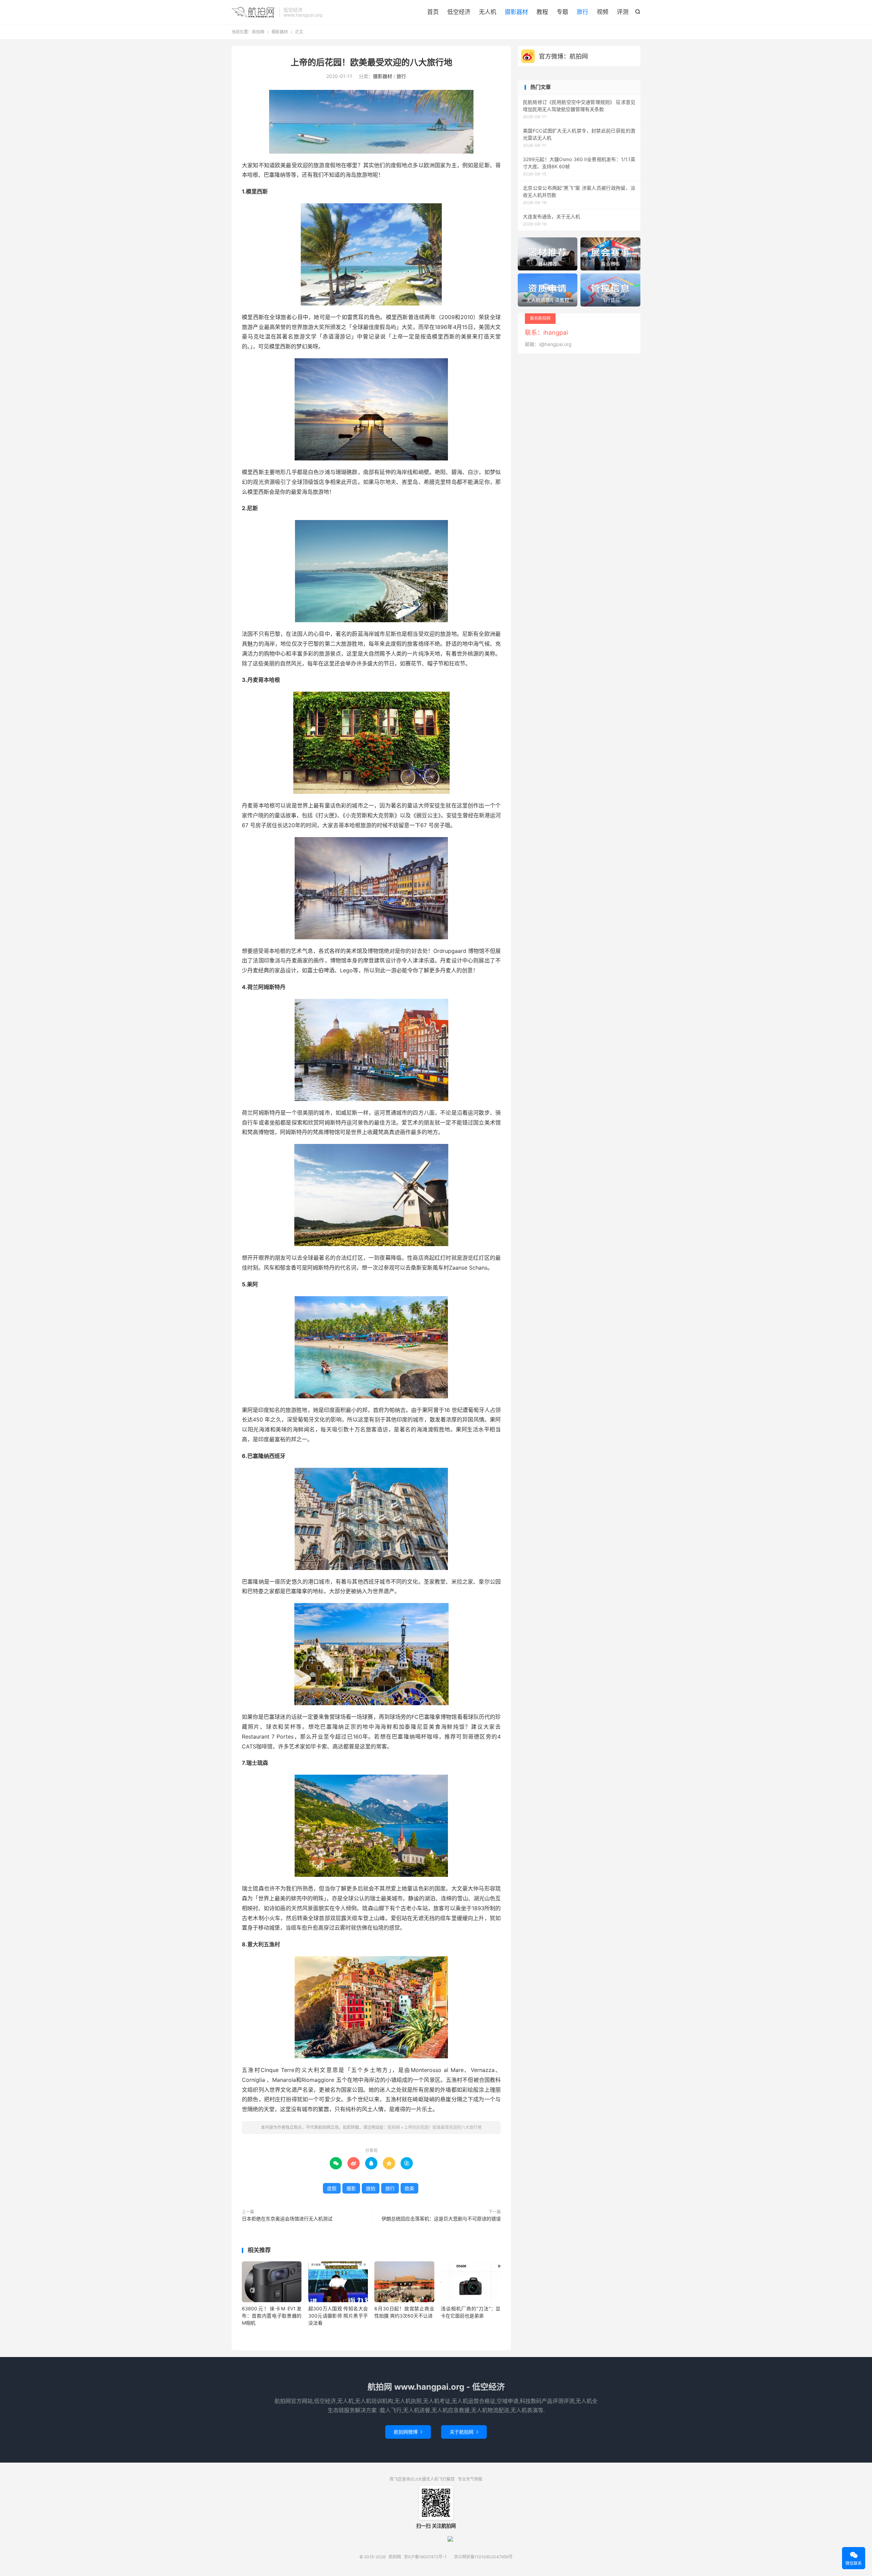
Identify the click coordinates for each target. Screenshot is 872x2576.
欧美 (409, 2188)
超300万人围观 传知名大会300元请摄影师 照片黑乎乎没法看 (338, 2316)
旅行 (582, 12)
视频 (603, 12)
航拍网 (254, 12)
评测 (623, 12)
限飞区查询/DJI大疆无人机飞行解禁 (422, 2479)
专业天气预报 (470, 2479)
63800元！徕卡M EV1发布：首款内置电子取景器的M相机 (272, 2316)
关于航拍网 (464, 2432)
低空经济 (459, 12)
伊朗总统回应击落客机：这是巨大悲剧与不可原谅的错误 (441, 2219)
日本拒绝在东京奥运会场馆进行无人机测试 (287, 2219)
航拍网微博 (408, 2432)
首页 (433, 12)
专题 (562, 12)
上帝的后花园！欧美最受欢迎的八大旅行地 (371, 62)
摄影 (351, 2188)
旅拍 (371, 2188)
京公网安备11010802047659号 (483, 2557)
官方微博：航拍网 (563, 56)
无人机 (488, 12)
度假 (332, 2188)
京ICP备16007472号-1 (425, 2557)
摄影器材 (516, 12)
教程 (542, 12)
